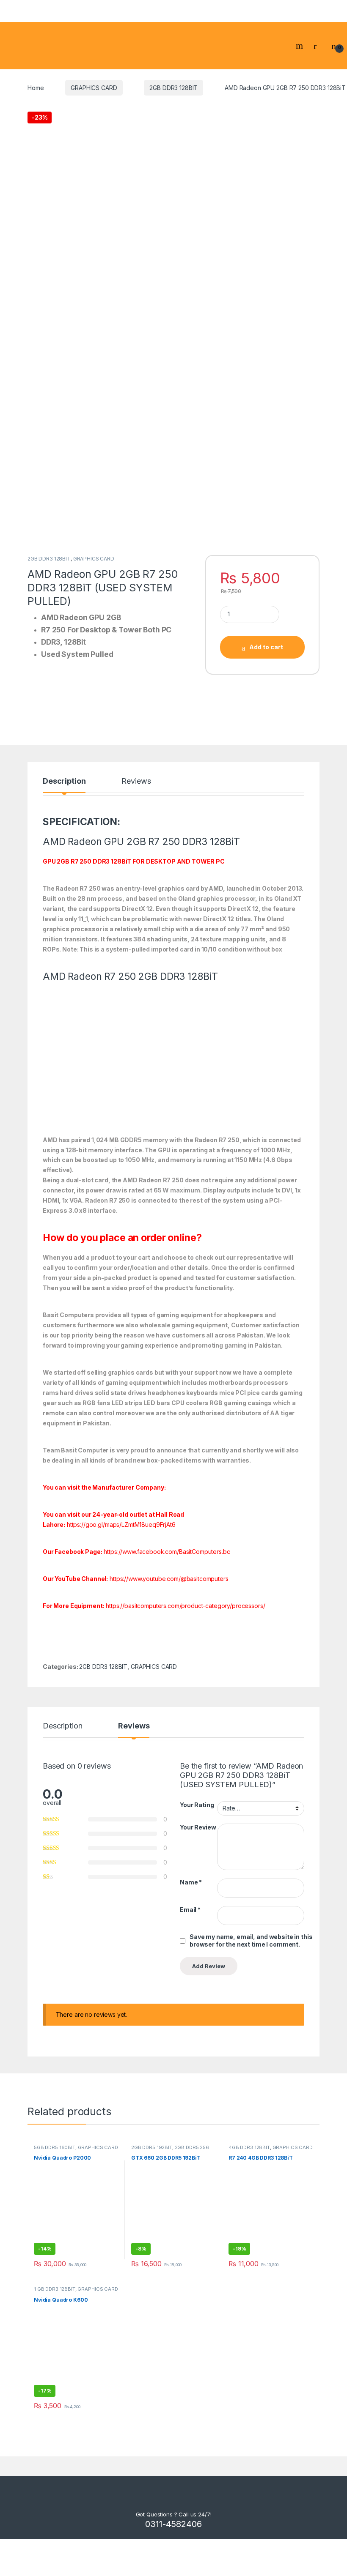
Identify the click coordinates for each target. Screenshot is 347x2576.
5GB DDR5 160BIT (55, 2147)
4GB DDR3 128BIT (249, 2147)
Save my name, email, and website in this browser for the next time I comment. (251, 1940)
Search (300, 46)
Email (190, 1910)
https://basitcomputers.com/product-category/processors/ (185, 1606)
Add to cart (266, 647)
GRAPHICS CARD (94, 88)
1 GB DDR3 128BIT (55, 2289)
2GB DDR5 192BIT (152, 2147)
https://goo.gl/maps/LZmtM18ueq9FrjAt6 (121, 1525)
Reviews (136, 781)
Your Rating (197, 1805)
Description (64, 781)
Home (36, 88)
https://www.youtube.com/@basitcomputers (169, 1579)
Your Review (198, 1827)
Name (191, 1882)
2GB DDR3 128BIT (173, 88)
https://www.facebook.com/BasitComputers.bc (167, 1552)
